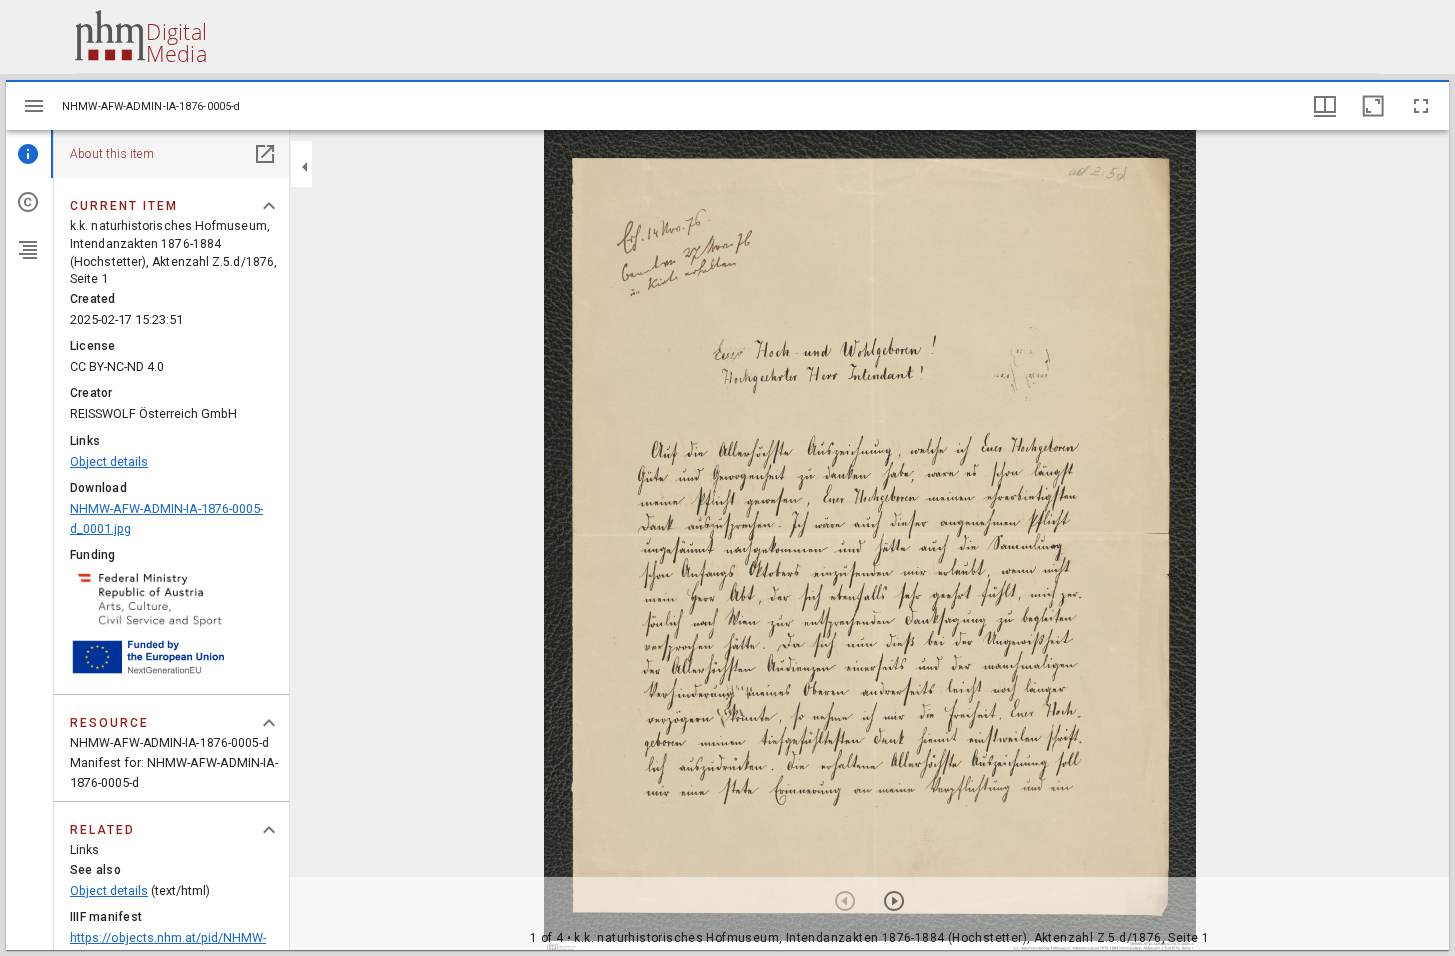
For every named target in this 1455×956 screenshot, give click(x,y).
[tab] (29, 154)
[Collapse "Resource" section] (269, 723)
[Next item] (894, 901)
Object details (109, 461)
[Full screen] (1421, 106)
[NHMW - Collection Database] (140, 36)
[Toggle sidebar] (34, 106)
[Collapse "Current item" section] (269, 206)
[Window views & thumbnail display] (1325, 106)
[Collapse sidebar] (305, 167)
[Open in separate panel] (265, 154)
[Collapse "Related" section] (269, 830)
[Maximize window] (1373, 106)
